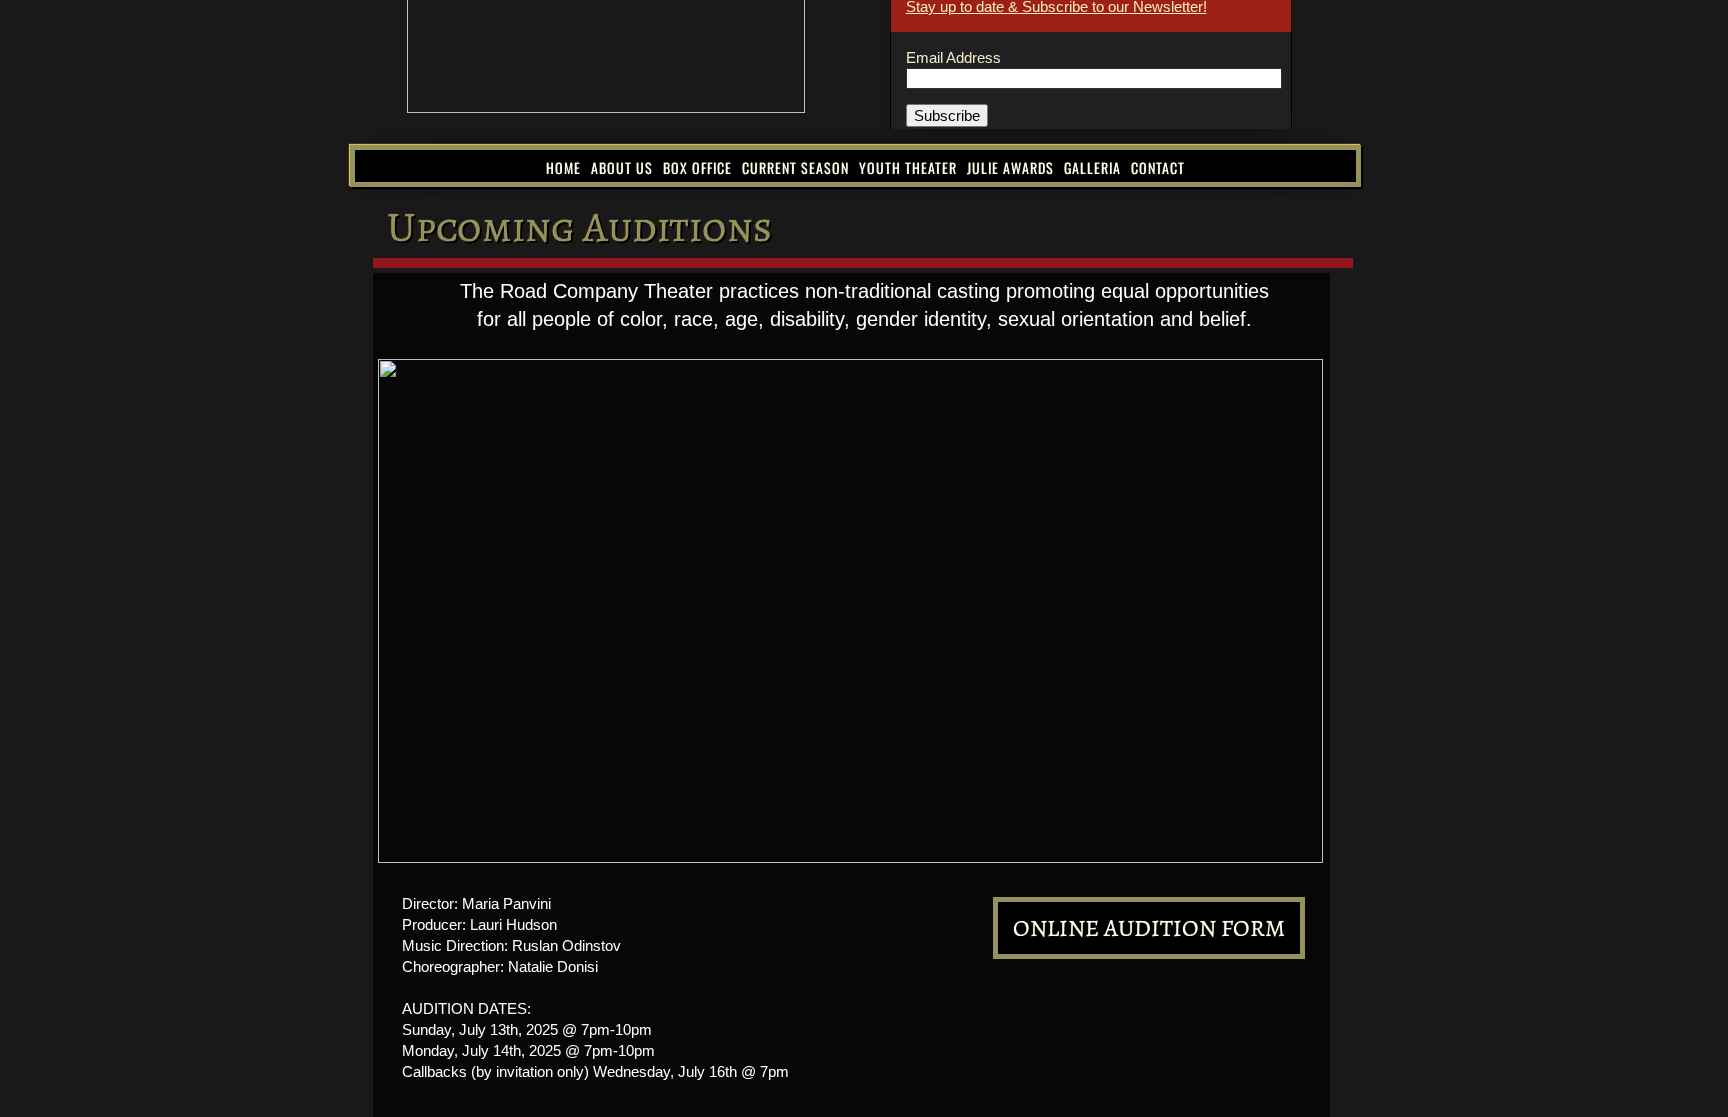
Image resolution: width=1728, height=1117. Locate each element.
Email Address (953, 57)
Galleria (1092, 167)
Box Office (697, 167)
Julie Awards (1010, 167)
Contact (1158, 167)
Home (563, 167)
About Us (622, 167)
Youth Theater (908, 167)
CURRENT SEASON (795, 167)
